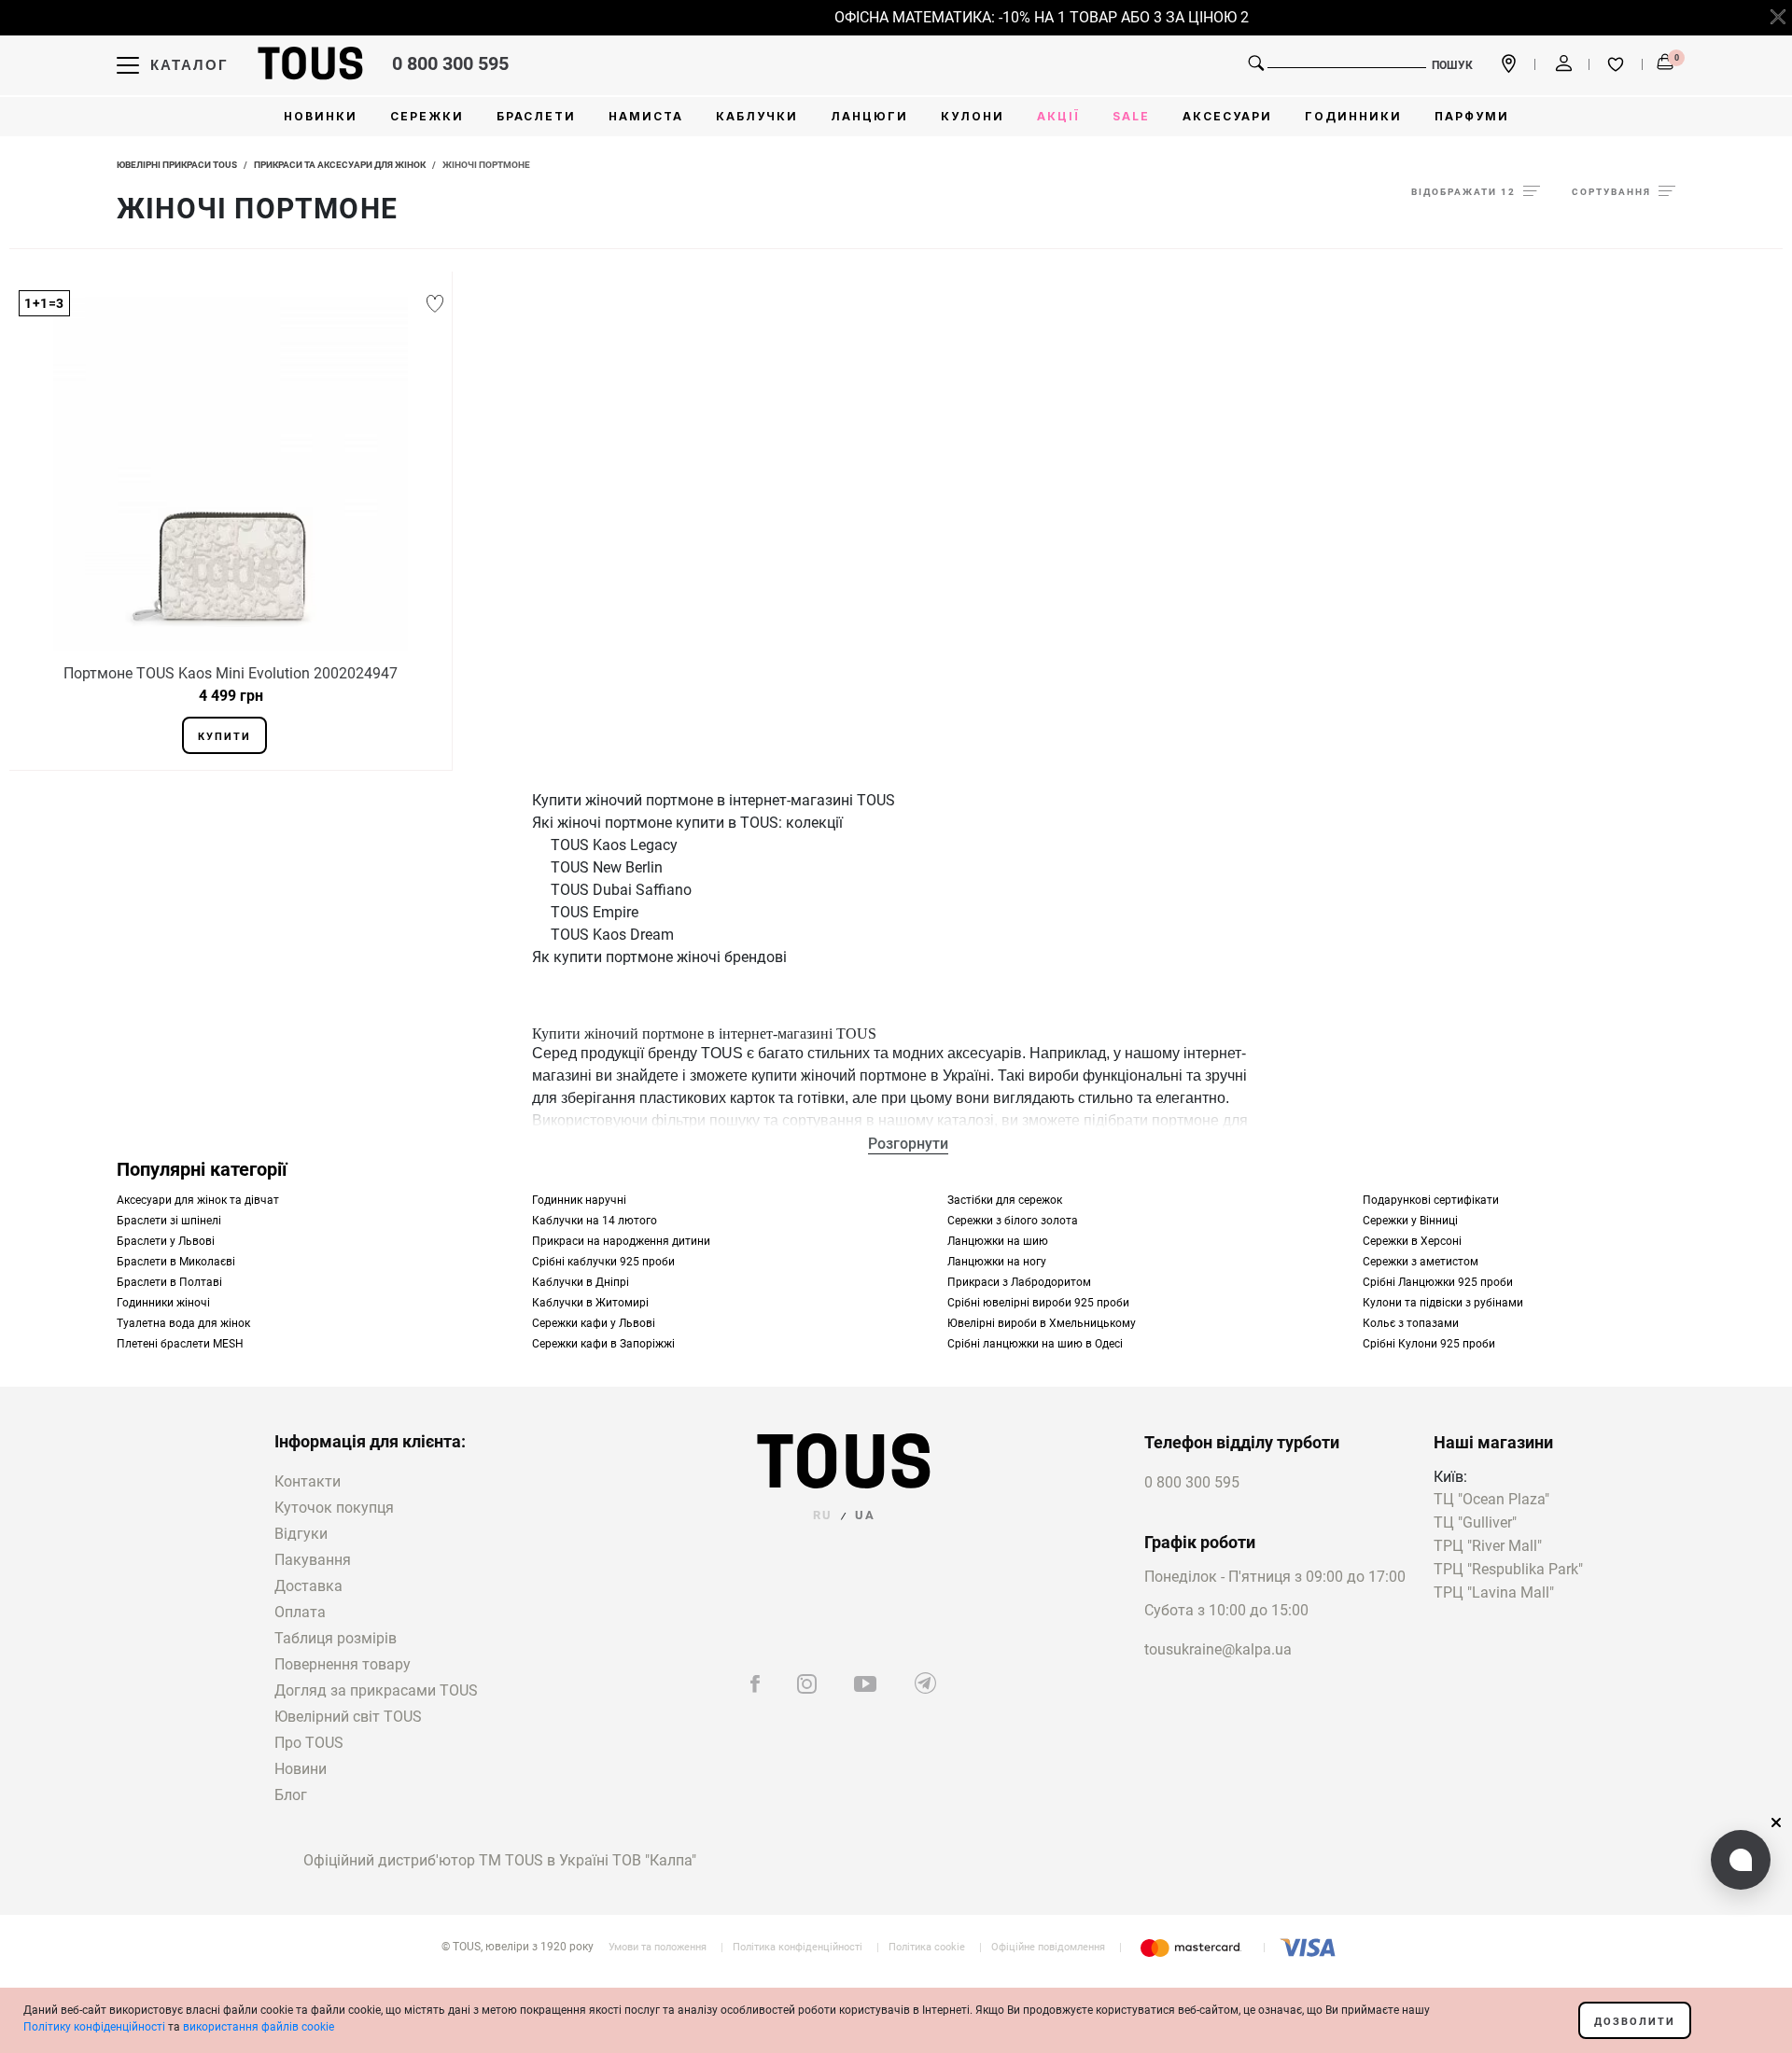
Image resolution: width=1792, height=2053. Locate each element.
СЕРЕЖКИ (427, 116)
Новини (301, 1769)
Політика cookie (927, 1947)
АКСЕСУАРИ (1227, 116)
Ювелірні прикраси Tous (177, 165)
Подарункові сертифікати (1431, 1200)
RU (823, 1515)
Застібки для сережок (1005, 1200)
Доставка (308, 1586)
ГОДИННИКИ (1353, 116)
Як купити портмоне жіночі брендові (659, 957)
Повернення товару (343, 1664)
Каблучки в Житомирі (590, 1303)
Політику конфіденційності (94, 2027)
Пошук (1452, 65)
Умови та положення (658, 1947)
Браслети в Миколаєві (176, 1262)
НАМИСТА (646, 116)
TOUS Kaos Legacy (614, 845)
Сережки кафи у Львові (594, 1323)
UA (865, 1515)
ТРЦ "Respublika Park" (1508, 1570)
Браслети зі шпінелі (169, 1221)
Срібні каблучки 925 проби (603, 1262)
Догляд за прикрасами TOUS (376, 1690)
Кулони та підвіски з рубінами (1443, 1303)
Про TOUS (309, 1743)
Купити (224, 737)
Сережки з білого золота (1013, 1221)
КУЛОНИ (973, 116)
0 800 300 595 (450, 63)
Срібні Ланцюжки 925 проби (1438, 1282)
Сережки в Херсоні (1412, 1241)
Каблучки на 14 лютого (595, 1221)
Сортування (1611, 192)
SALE (1131, 116)
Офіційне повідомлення (1048, 1947)
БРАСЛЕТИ (536, 116)
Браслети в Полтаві (169, 1282)
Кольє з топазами (1411, 1323)
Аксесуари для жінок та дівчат (198, 1200)
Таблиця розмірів (336, 1638)
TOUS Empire (595, 912)
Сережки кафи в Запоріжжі (603, 1344)
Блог (291, 1795)
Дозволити (1635, 2022)
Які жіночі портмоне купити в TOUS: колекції (687, 823)
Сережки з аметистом (1421, 1262)
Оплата (300, 1612)
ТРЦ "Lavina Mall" (1494, 1593)
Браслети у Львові (166, 1241)
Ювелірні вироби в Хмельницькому (1042, 1323)
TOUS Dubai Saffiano (621, 890)
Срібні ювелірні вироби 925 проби (1038, 1303)
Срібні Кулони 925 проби (1429, 1344)
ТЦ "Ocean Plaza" (1491, 1500)
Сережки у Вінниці (1410, 1221)
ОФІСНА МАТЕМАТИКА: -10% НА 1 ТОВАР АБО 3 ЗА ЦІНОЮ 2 (1024, 17)
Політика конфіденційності (798, 1947)
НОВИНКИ (321, 116)
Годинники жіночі (163, 1303)
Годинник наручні (579, 1200)
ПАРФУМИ (1472, 116)
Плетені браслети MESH (180, 1344)
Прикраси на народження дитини (621, 1241)
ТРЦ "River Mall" (1488, 1547)
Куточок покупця (334, 1508)
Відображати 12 (1463, 192)
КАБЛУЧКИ (757, 116)
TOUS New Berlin (607, 867)
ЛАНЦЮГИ (869, 116)
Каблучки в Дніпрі (581, 1282)
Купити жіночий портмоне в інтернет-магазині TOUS (714, 800)
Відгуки (301, 1534)
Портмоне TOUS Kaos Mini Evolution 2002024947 (231, 673)
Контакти (308, 1481)
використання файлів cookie (259, 2027)
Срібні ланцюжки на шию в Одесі (1035, 1344)
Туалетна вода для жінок (183, 1323)
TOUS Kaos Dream (612, 935)
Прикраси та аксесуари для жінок (340, 165)
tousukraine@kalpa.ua (1218, 1649)
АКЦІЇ (1058, 116)
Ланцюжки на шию (998, 1241)
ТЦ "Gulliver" (1475, 1523)
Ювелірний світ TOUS (348, 1717)
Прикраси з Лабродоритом (1019, 1282)
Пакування (313, 1560)
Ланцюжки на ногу (997, 1262)
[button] (1741, 1860)
